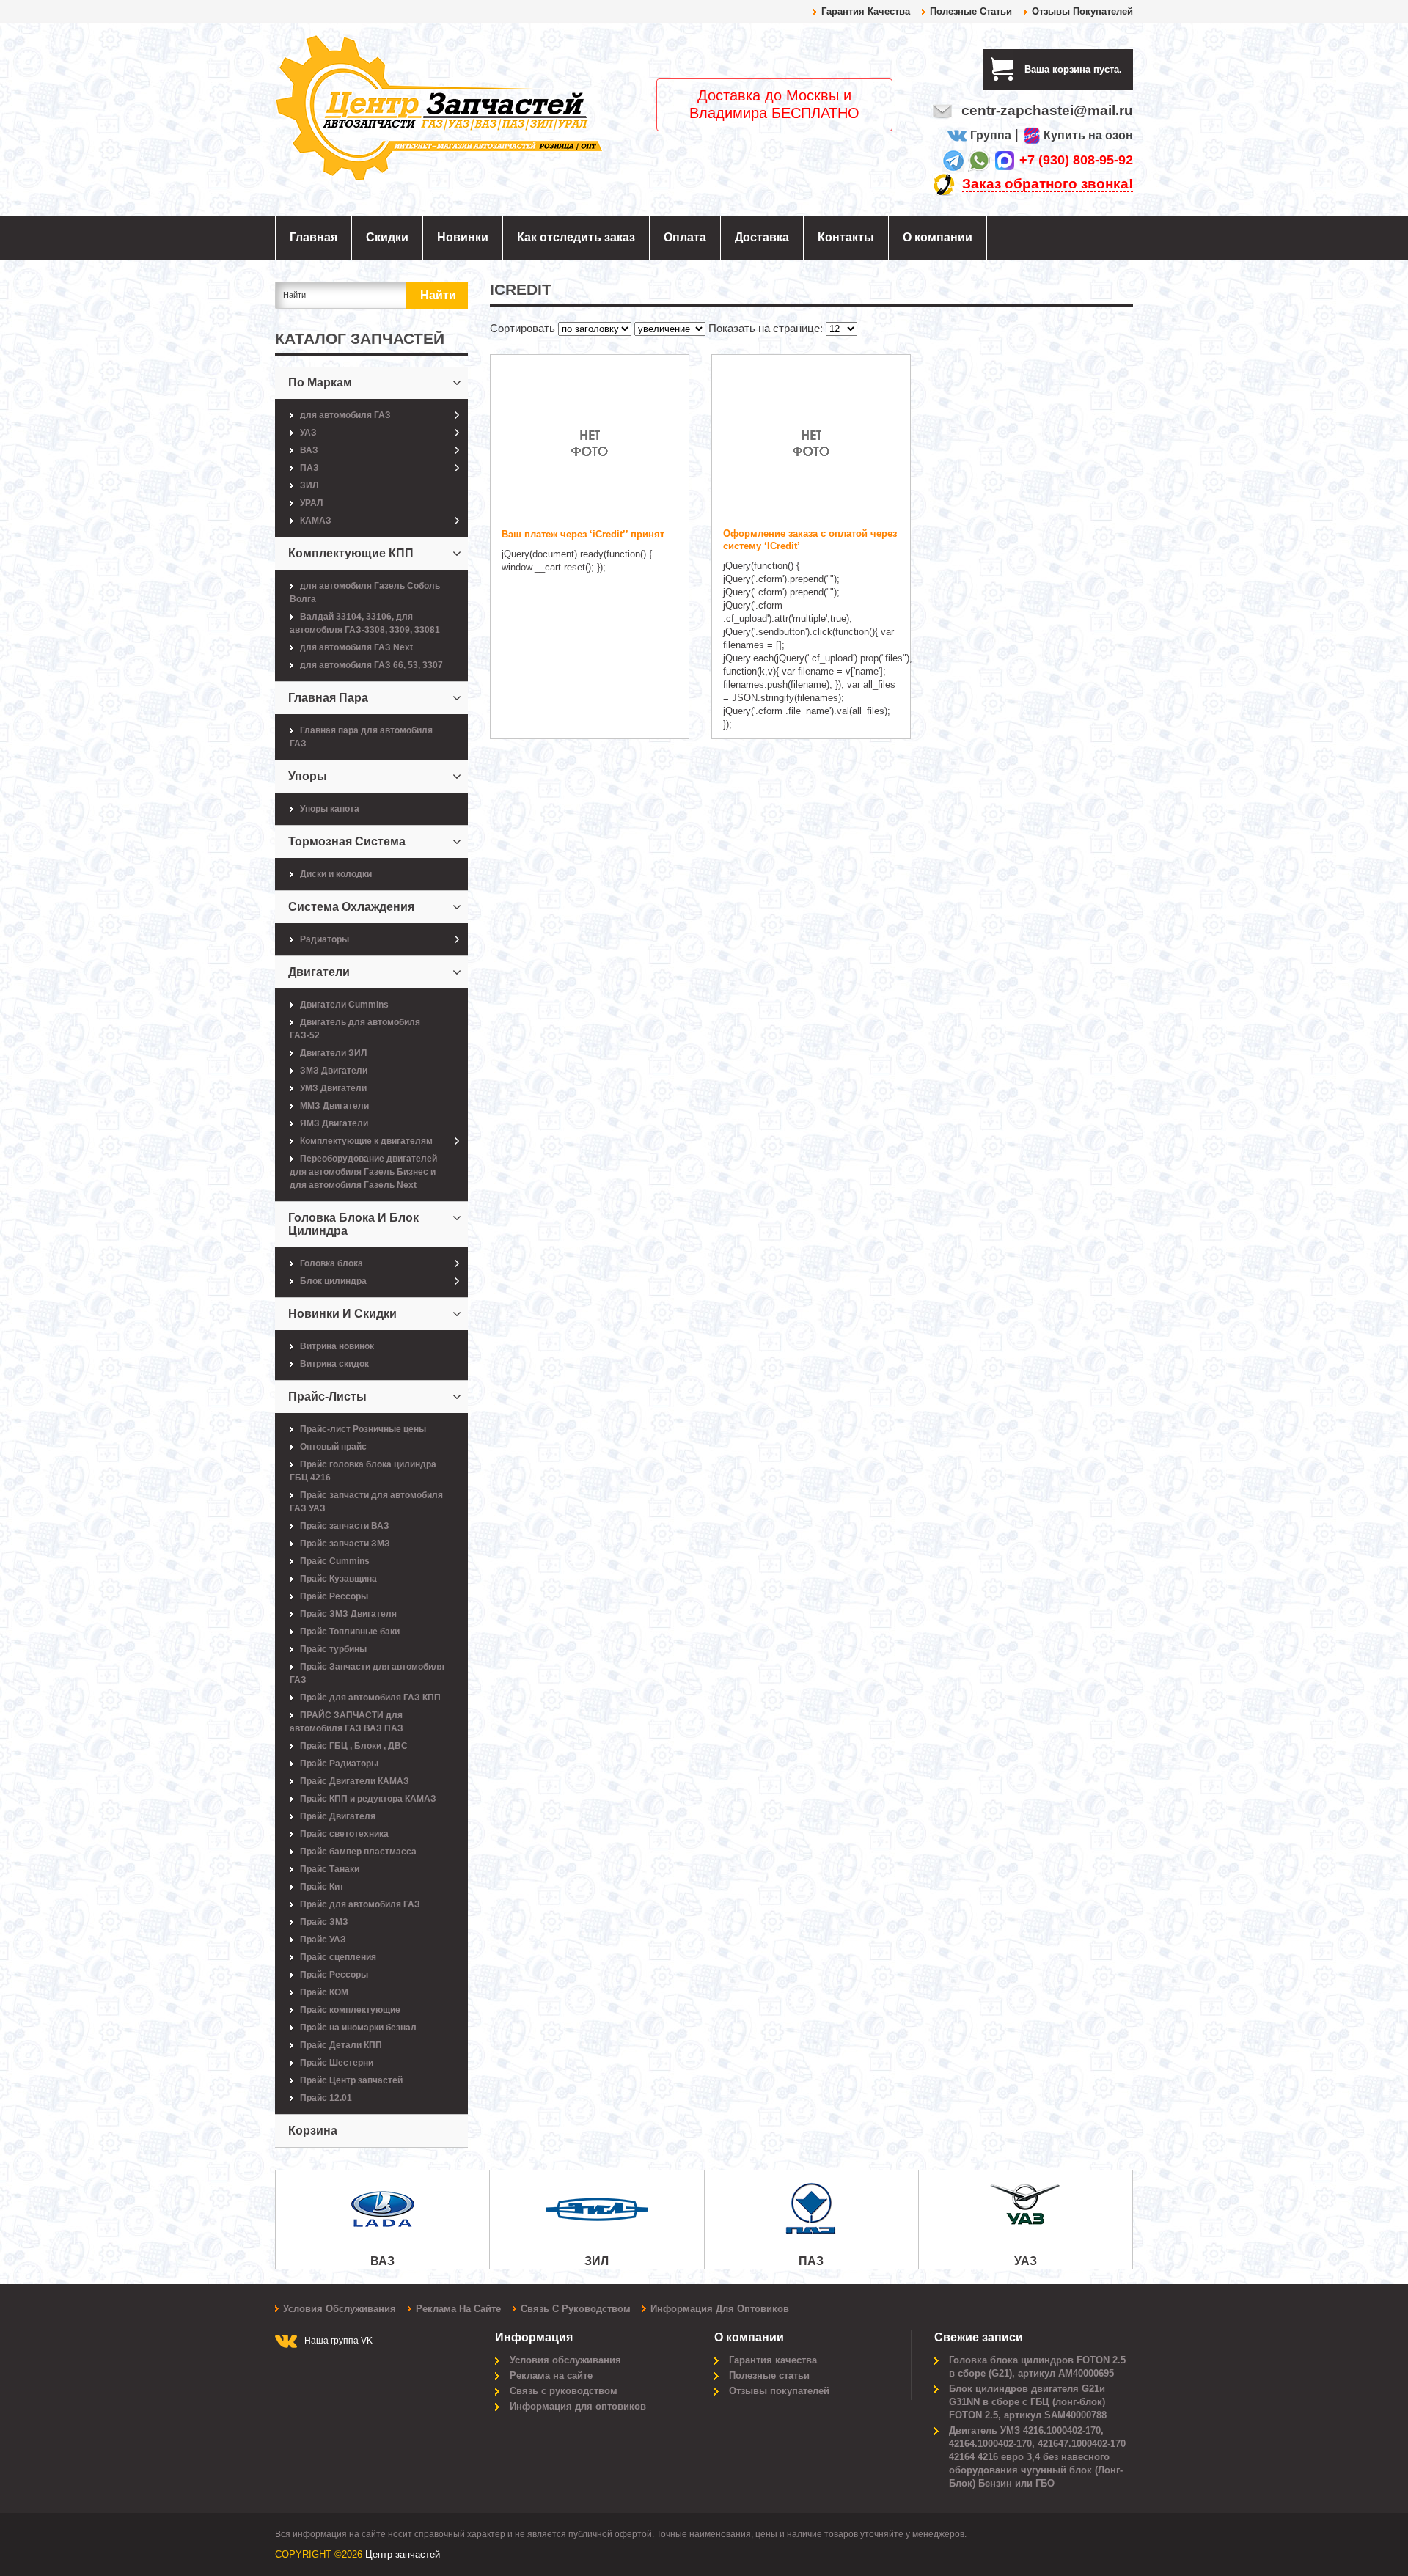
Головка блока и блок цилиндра (353, 1224)
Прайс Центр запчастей (351, 2080)
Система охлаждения (351, 907)
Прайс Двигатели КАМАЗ (355, 1781)
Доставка (762, 237)
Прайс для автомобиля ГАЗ (360, 1904)
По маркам (320, 382)
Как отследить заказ (576, 237)
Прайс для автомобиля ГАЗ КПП (370, 1698)
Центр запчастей (403, 2554)
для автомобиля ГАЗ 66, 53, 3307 (371, 665)
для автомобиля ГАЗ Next (356, 647)
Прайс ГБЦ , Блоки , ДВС (354, 1746)
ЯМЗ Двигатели (334, 1123)
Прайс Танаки (330, 1869)
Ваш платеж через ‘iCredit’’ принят (583, 534)
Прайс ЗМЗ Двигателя (348, 1614)
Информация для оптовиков (720, 2309)
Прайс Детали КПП (341, 2045)
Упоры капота (330, 809)
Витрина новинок (337, 1346)
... (613, 567)
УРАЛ (311, 503)
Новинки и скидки (342, 1314)
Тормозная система (347, 841)
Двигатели (319, 972)
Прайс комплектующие (350, 2010)
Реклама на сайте (458, 2309)
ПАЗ (309, 468)
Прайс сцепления (338, 1957)
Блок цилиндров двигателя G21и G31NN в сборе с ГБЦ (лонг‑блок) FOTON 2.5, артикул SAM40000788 (1028, 2402)
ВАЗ (309, 450)
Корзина (313, 2131)
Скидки (387, 237)
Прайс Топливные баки (350, 1632)
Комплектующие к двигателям (366, 1141)
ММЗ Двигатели (334, 1106)
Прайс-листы (327, 1397)
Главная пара (328, 698)
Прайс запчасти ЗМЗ (345, 1544)
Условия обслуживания (340, 2309)
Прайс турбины (333, 1649)
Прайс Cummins (335, 1561)
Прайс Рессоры (334, 1596)
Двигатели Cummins (344, 1005)
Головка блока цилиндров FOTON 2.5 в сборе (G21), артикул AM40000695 (1037, 2367)
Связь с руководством (576, 2309)
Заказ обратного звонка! (1048, 184)
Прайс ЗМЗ (324, 1922)
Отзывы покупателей (1082, 11)
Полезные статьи (971, 11)
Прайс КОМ (324, 1992)
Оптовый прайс (333, 1447)
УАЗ (308, 433)
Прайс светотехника (344, 1834)
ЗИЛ (309, 485)
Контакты (846, 237)
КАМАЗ (316, 521)
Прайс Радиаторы (339, 1764)
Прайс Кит (322, 1887)
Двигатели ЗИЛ (333, 1053)
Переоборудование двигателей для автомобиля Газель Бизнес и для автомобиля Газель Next (363, 1172)
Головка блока (331, 1263)
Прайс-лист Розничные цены (363, 1429)
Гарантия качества (866, 11)
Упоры (308, 776)
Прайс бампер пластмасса (358, 1852)
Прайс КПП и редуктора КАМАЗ (368, 1799)
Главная (313, 237)
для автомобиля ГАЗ (345, 415)
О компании (938, 237)
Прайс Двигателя (338, 1816)
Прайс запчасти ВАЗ (345, 1526)
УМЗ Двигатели (333, 1088)
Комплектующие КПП (351, 553)
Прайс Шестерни (337, 2063)
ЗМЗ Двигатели (334, 1071)
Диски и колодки (336, 874)
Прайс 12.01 (326, 2098)
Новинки (463, 237)
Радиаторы (324, 939)
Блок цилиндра (333, 1281)
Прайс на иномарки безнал (358, 2028)
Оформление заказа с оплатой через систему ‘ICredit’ (810, 540)
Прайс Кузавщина (338, 1579)
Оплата (685, 237)
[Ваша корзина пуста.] (1127, 69)
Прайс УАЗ (323, 1940)
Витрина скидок (334, 1364)
